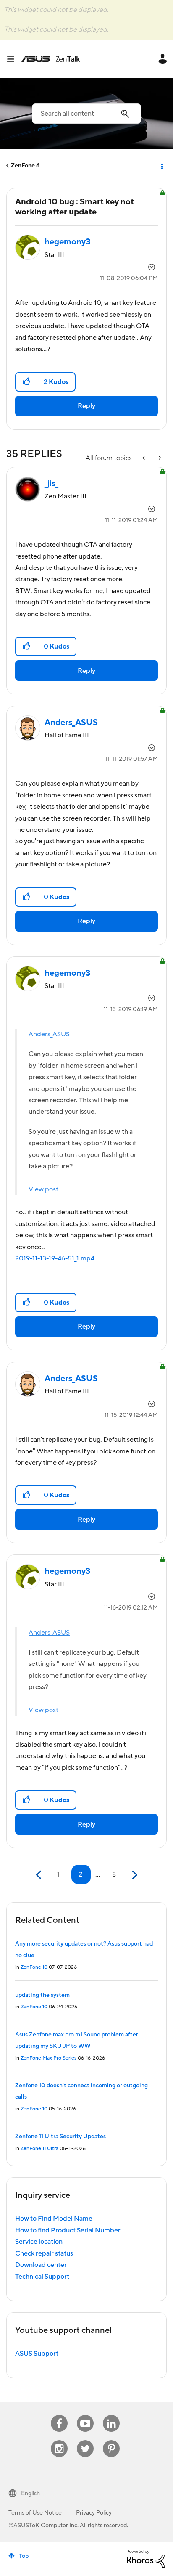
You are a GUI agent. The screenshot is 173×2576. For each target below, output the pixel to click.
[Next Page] (134, 1875)
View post (43, 1189)
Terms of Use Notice (35, 2513)
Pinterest (111, 2440)
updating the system (42, 1995)
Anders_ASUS (49, 1034)
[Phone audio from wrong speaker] (144, 458)
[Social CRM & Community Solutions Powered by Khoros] (146, 2558)
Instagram (59, 2440)
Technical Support (42, 2277)
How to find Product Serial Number (68, 2230)
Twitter (85, 2440)
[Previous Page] (40, 1875)
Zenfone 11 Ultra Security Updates (60, 2137)
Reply (86, 406)
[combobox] (86, 114)
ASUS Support (37, 2354)
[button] (27, 382)
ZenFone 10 (34, 1967)
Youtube (85, 2415)
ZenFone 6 (25, 166)
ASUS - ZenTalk (51, 59)
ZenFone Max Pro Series (48, 2058)
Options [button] (161, 166)
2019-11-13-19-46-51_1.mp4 (55, 1258)
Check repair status (44, 2253)
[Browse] (14, 59)
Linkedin (111, 2415)
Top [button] (24, 2556)
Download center (41, 2265)
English (30, 2494)
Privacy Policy (94, 2513)
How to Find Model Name (54, 2219)
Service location (39, 2242)
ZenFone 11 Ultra (39, 2148)
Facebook (59, 2415)
